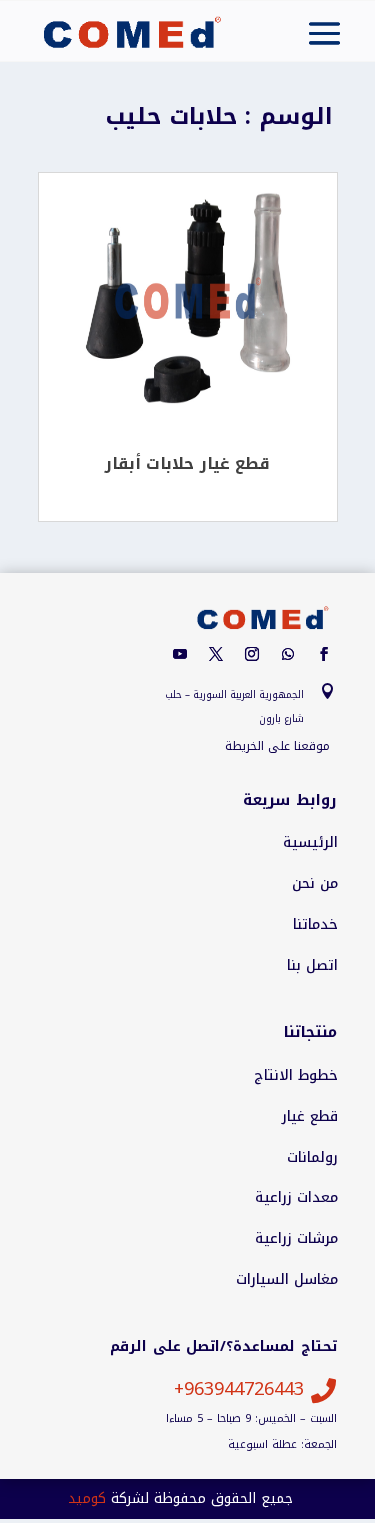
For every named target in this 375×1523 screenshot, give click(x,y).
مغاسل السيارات (287, 1280)
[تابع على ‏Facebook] (324, 654)
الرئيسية (310, 843)
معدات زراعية (296, 1198)
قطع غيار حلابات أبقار (188, 463)
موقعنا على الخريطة (277, 746)
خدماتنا (315, 925)
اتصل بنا (312, 966)
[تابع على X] (216, 654)
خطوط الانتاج (296, 1076)
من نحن (315, 884)
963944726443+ (239, 1389)
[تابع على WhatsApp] (288, 654)
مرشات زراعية (296, 1239)
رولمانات (312, 1158)
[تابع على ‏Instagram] (252, 654)
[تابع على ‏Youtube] (180, 654)
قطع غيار (310, 1117)
